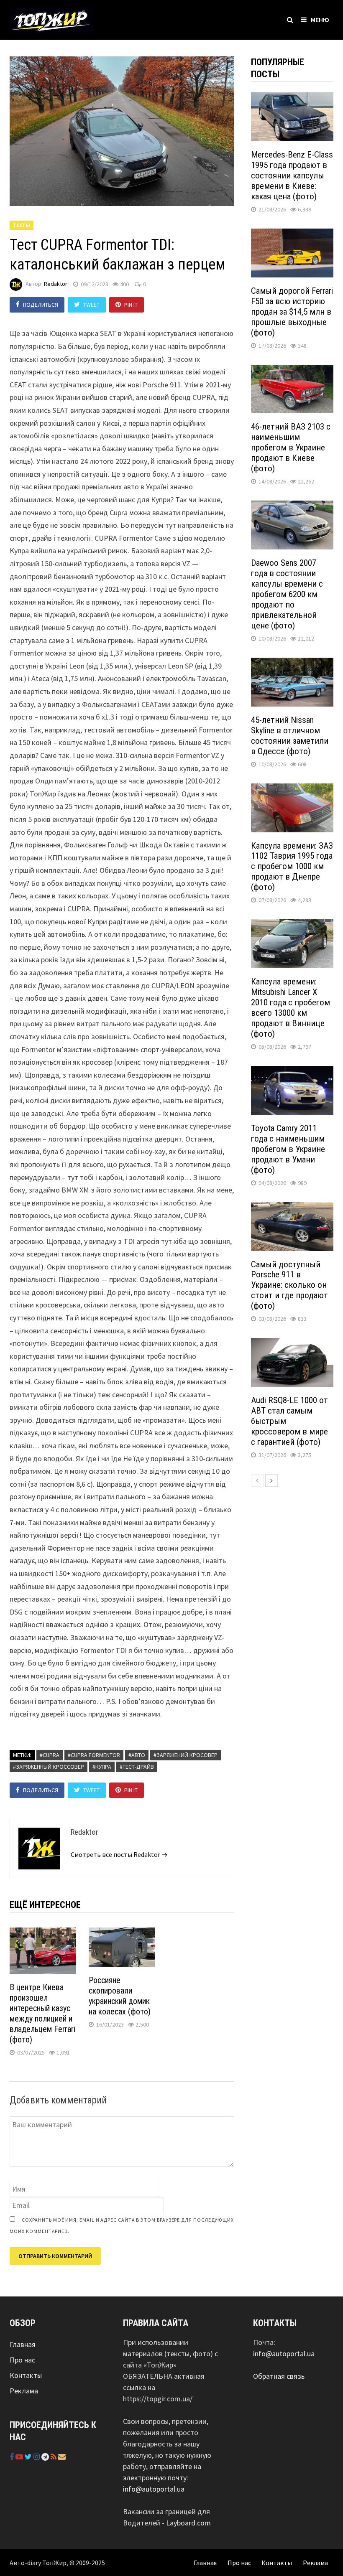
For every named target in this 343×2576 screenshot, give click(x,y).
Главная (23, 2344)
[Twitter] (29, 2457)
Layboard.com (188, 2523)
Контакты (26, 2375)
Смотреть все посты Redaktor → (119, 1854)
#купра (102, 1767)
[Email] (62, 2457)
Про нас (22, 2360)
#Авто (137, 1755)
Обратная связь (279, 2376)
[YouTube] (20, 2457)
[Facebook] (13, 2457)
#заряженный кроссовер (49, 1767)
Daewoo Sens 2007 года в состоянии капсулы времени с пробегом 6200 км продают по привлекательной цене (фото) (287, 594)
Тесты (22, 225)
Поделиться (41, 305)
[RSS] (54, 2457)
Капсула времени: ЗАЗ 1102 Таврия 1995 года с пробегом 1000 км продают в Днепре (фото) (292, 867)
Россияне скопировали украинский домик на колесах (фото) (120, 1996)
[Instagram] (37, 2457)
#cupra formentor (94, 1755)
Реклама (24, 2391)
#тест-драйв (137, 1767)
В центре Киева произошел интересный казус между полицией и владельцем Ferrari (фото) (42, 2013)
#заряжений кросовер (186, 1755)
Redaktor (56, 284)
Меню (320, 20)
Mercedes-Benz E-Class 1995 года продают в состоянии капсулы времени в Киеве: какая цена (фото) (292, 175)
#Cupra (50, 1755)
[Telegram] (46, 2457)
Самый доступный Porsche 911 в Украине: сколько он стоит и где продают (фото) (289, 1285)
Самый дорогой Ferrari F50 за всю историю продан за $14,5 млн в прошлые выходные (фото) (292, 312)
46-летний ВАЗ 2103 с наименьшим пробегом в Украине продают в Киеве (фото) (291, 448)
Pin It (131, 305)
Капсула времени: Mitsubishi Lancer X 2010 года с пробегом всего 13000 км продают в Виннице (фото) (291, 1008)
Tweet (91, 305)
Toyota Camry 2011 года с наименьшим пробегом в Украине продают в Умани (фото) (288, 1149)
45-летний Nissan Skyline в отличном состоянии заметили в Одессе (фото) (290, 736)
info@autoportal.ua (154, 2489)
